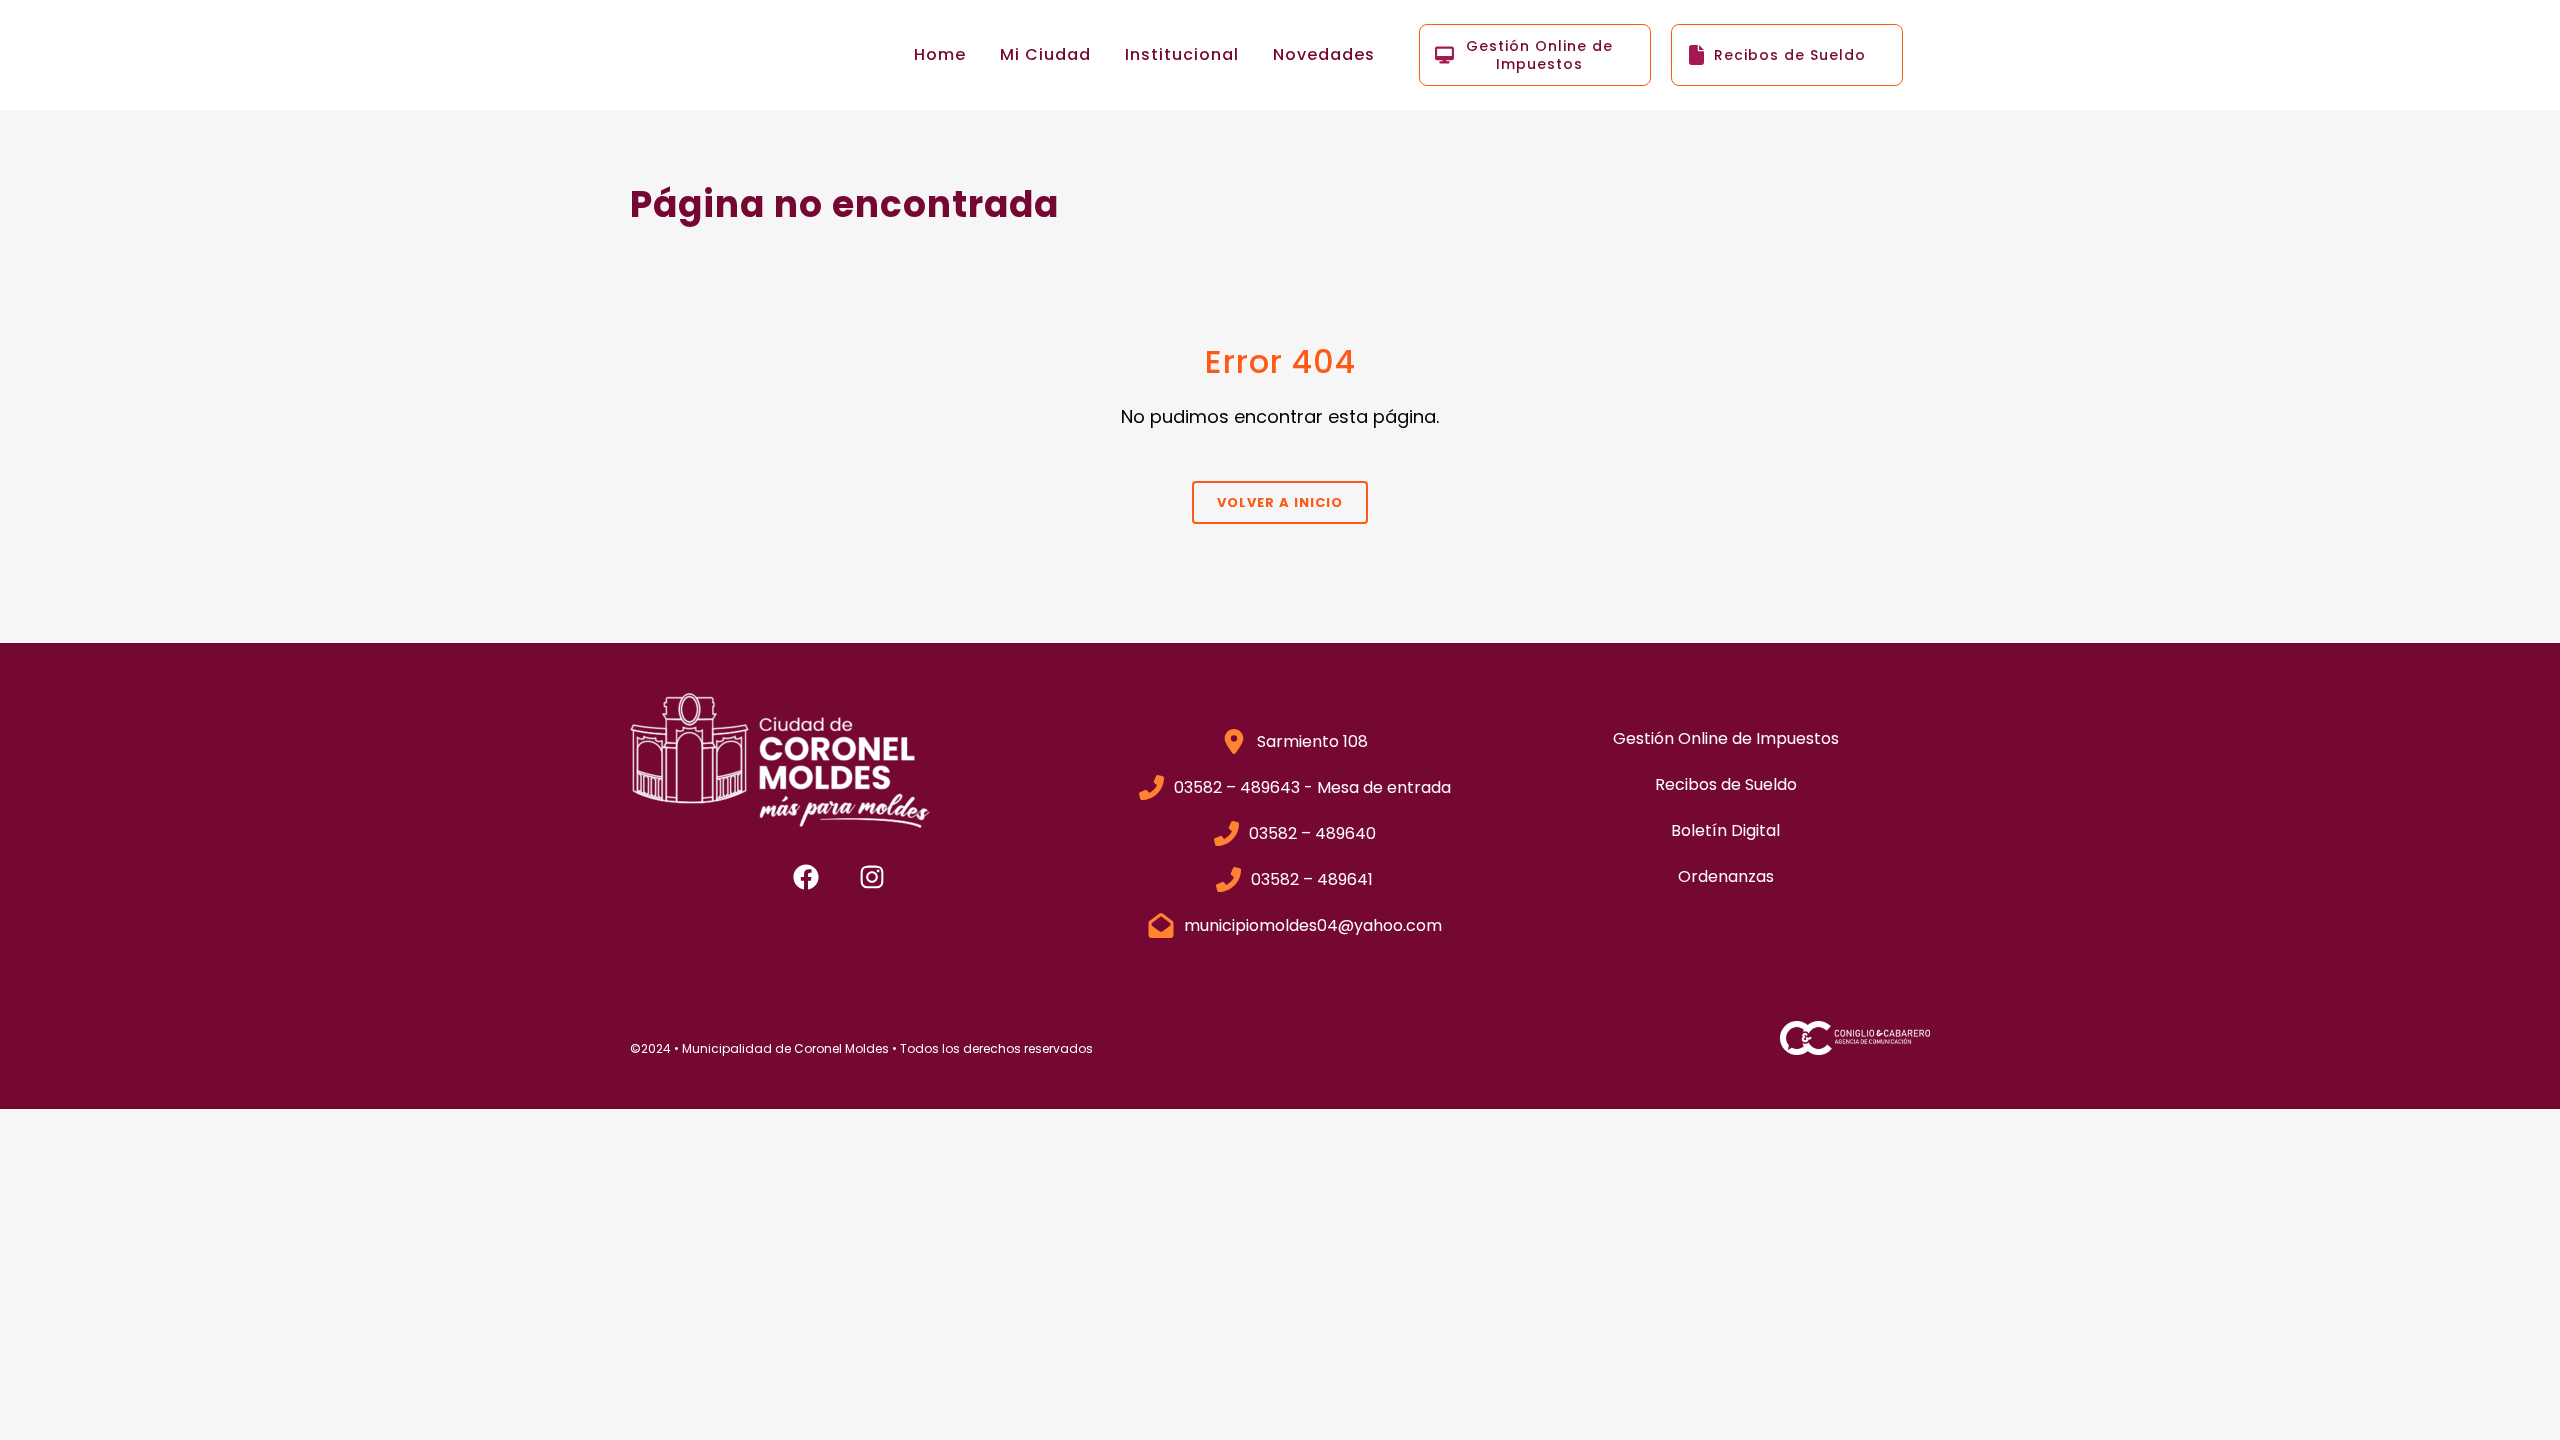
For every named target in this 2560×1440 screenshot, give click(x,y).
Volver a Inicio (1280, 502)
